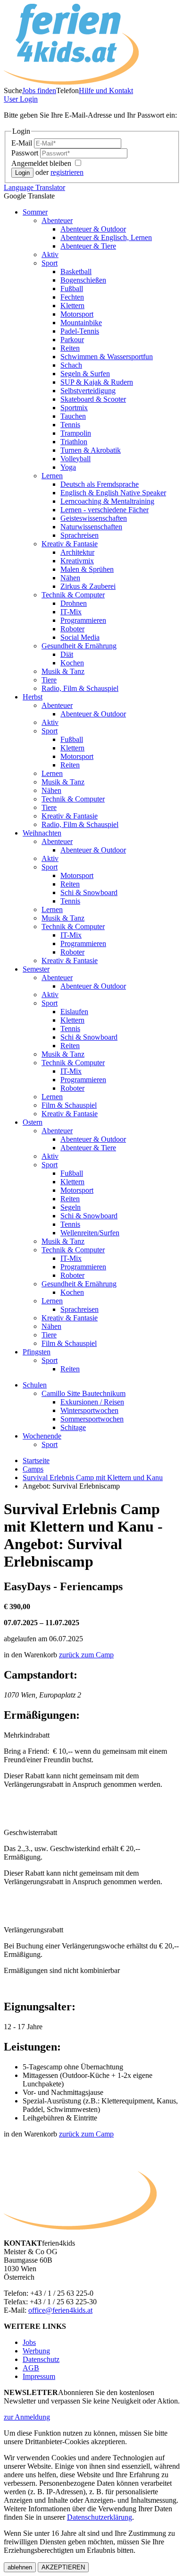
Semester (36, 969)
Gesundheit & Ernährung (79, 646)
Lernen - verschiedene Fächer (105, 510)
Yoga (68, 467)
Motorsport (77, 314)
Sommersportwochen (92, 1419)
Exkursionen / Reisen (92, 1402)
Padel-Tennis (80, 331)
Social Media (80, 637)
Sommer (35, 212)
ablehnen (20, 2567)
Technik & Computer (73, 595)
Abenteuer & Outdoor (93, 229)
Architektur (77, 552)
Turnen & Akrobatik (91, 450)
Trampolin (76, 433)
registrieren (67, 172)
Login (21, 99)
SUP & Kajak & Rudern (97, 382)
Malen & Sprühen (87, 569)
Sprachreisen (79, 535)
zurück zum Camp (86, 1655)
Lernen (52, 476)
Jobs (29, 2342)
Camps (33, 1469)
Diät (67, 654)
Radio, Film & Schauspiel (80, 688)
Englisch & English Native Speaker (113, 493)
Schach (71, 365)
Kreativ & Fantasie (70, 544)
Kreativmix (77, 561)
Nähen (70, 578)
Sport (50, 263)
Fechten (72, 297)
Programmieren (83, 620)
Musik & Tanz (63, 671)
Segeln (71, 1207)
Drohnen (74, 603)
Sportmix (74, 408)
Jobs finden (39, 90)
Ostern (33, 1122)
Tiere (49, 680)
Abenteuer (57, 220)
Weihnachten (42, 833)
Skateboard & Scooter (93, 399)
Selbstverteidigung (88, 391)
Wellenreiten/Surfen (90, 1233)
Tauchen (73, 416)
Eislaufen (74, 1012)
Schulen (35, 1385)
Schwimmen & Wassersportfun (107, 357)
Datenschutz (41, 2359)
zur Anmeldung (27, 2417)
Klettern (72, 306)
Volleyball (75, 459)
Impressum (39, 2376)
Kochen (72, 663)
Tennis (70, 425)
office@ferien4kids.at (60, 2310)
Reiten (70, 348)
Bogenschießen (83, 280)
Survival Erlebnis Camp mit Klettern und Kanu (93, 1478)
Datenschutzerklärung (100, 2517)
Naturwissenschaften (91, 527)
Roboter (72, 629)
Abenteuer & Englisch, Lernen (106, 237)
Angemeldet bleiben (42, 163)
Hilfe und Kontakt (106, 90)
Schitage (73, 1427)
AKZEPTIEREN (63, 2567)
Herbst (33, 697)
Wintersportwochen (89, 1410)
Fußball (72, 289)
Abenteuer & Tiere (88, 246)
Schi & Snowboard (89, 892)
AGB (31, 2368)
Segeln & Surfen (85, 374)
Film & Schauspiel (69, 1105)
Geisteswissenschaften (94, 518)
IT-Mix (71, 612)
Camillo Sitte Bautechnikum (84, 1393)
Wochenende (42, 1436)
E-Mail (23, 143)
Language (34, 187)
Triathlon (74, 442)
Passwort (26, 153)
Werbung (36, 2351)
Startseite (36, 1460)
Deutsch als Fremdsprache (100, 484)
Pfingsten (37, 1352)
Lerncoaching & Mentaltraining (107, 501)
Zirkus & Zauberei (88, 586)
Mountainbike (81, 323)
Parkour (72, 340)
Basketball (76, 271)
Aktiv (50, 254)
